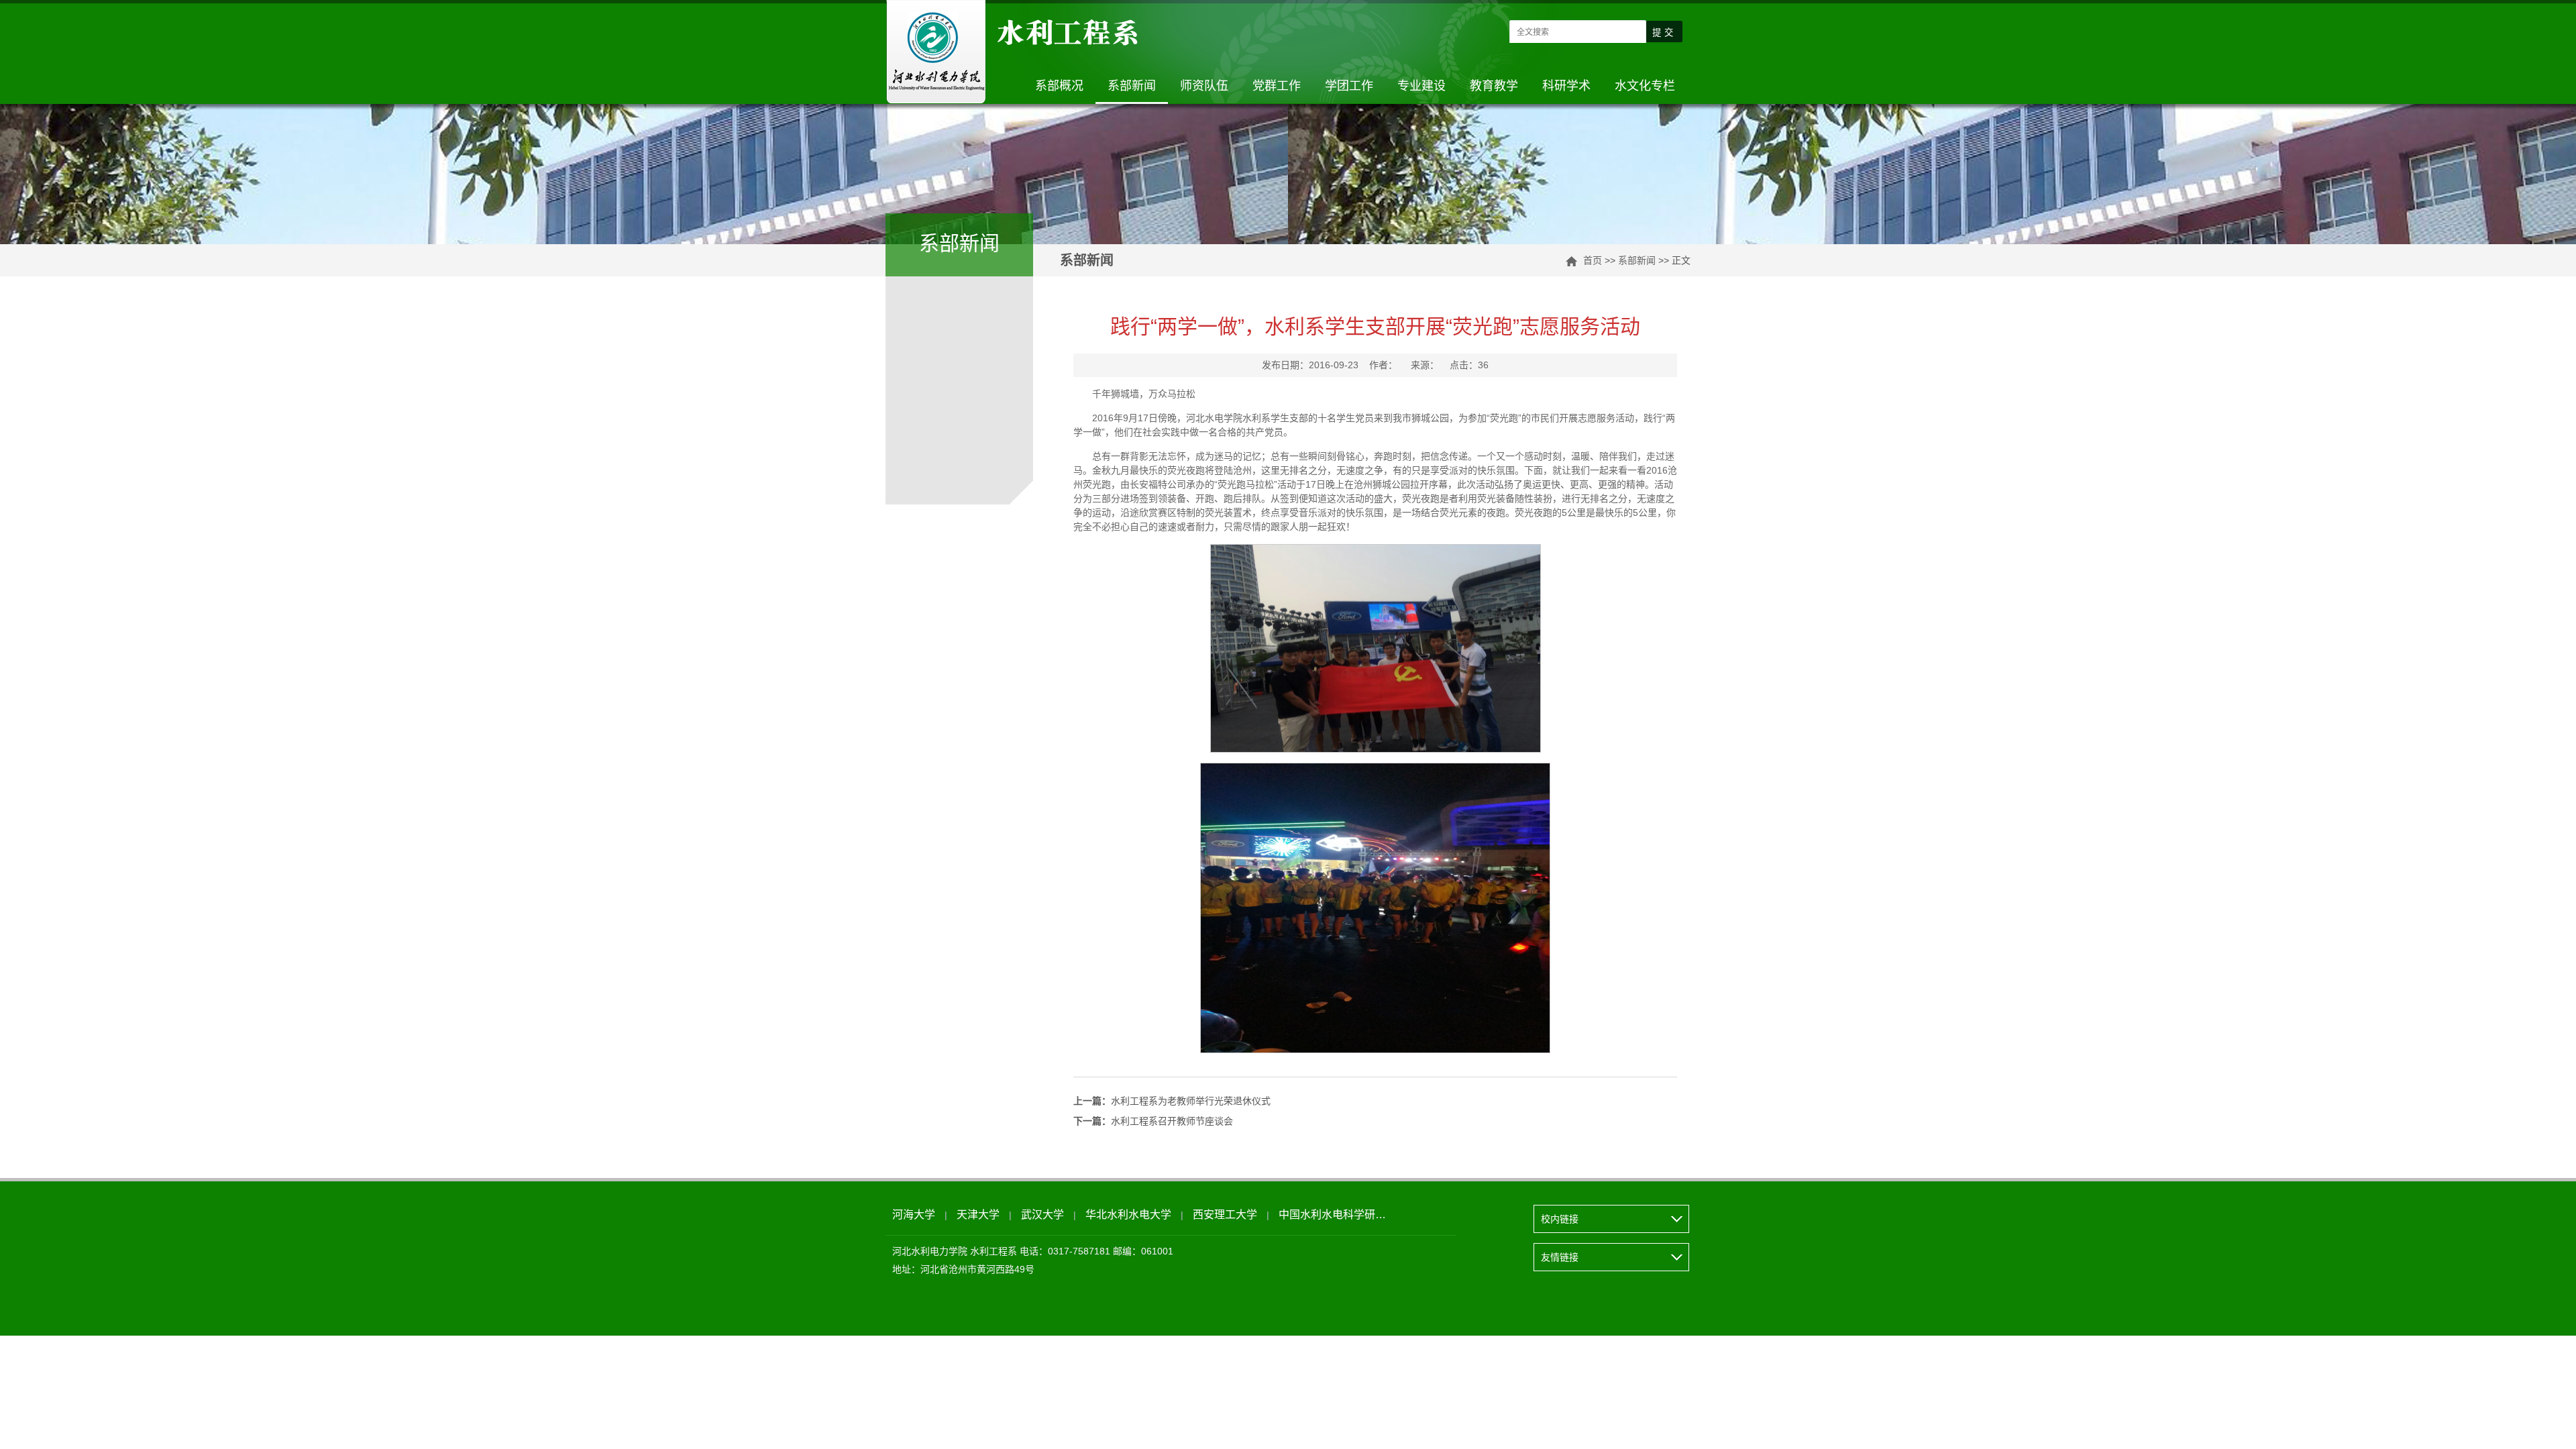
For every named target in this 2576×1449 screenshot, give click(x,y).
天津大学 (978, 1215)
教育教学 (1494, 86)
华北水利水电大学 (1128, 1215)
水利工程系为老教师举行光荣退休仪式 (1172, 1101)
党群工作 (1277, 86)
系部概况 (1059, 86)
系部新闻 (1132, 86)
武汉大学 (1042, 1215)
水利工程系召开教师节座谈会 (1153, 1121)
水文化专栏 (1645, 86)
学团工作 (1349, 86)
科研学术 (1566, 86)
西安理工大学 (1225, 1215)
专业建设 (1421, 86)
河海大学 (914, 1215)
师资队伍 (1204, 86)
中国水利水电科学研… (1332, 1215)
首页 (1593, 260)
